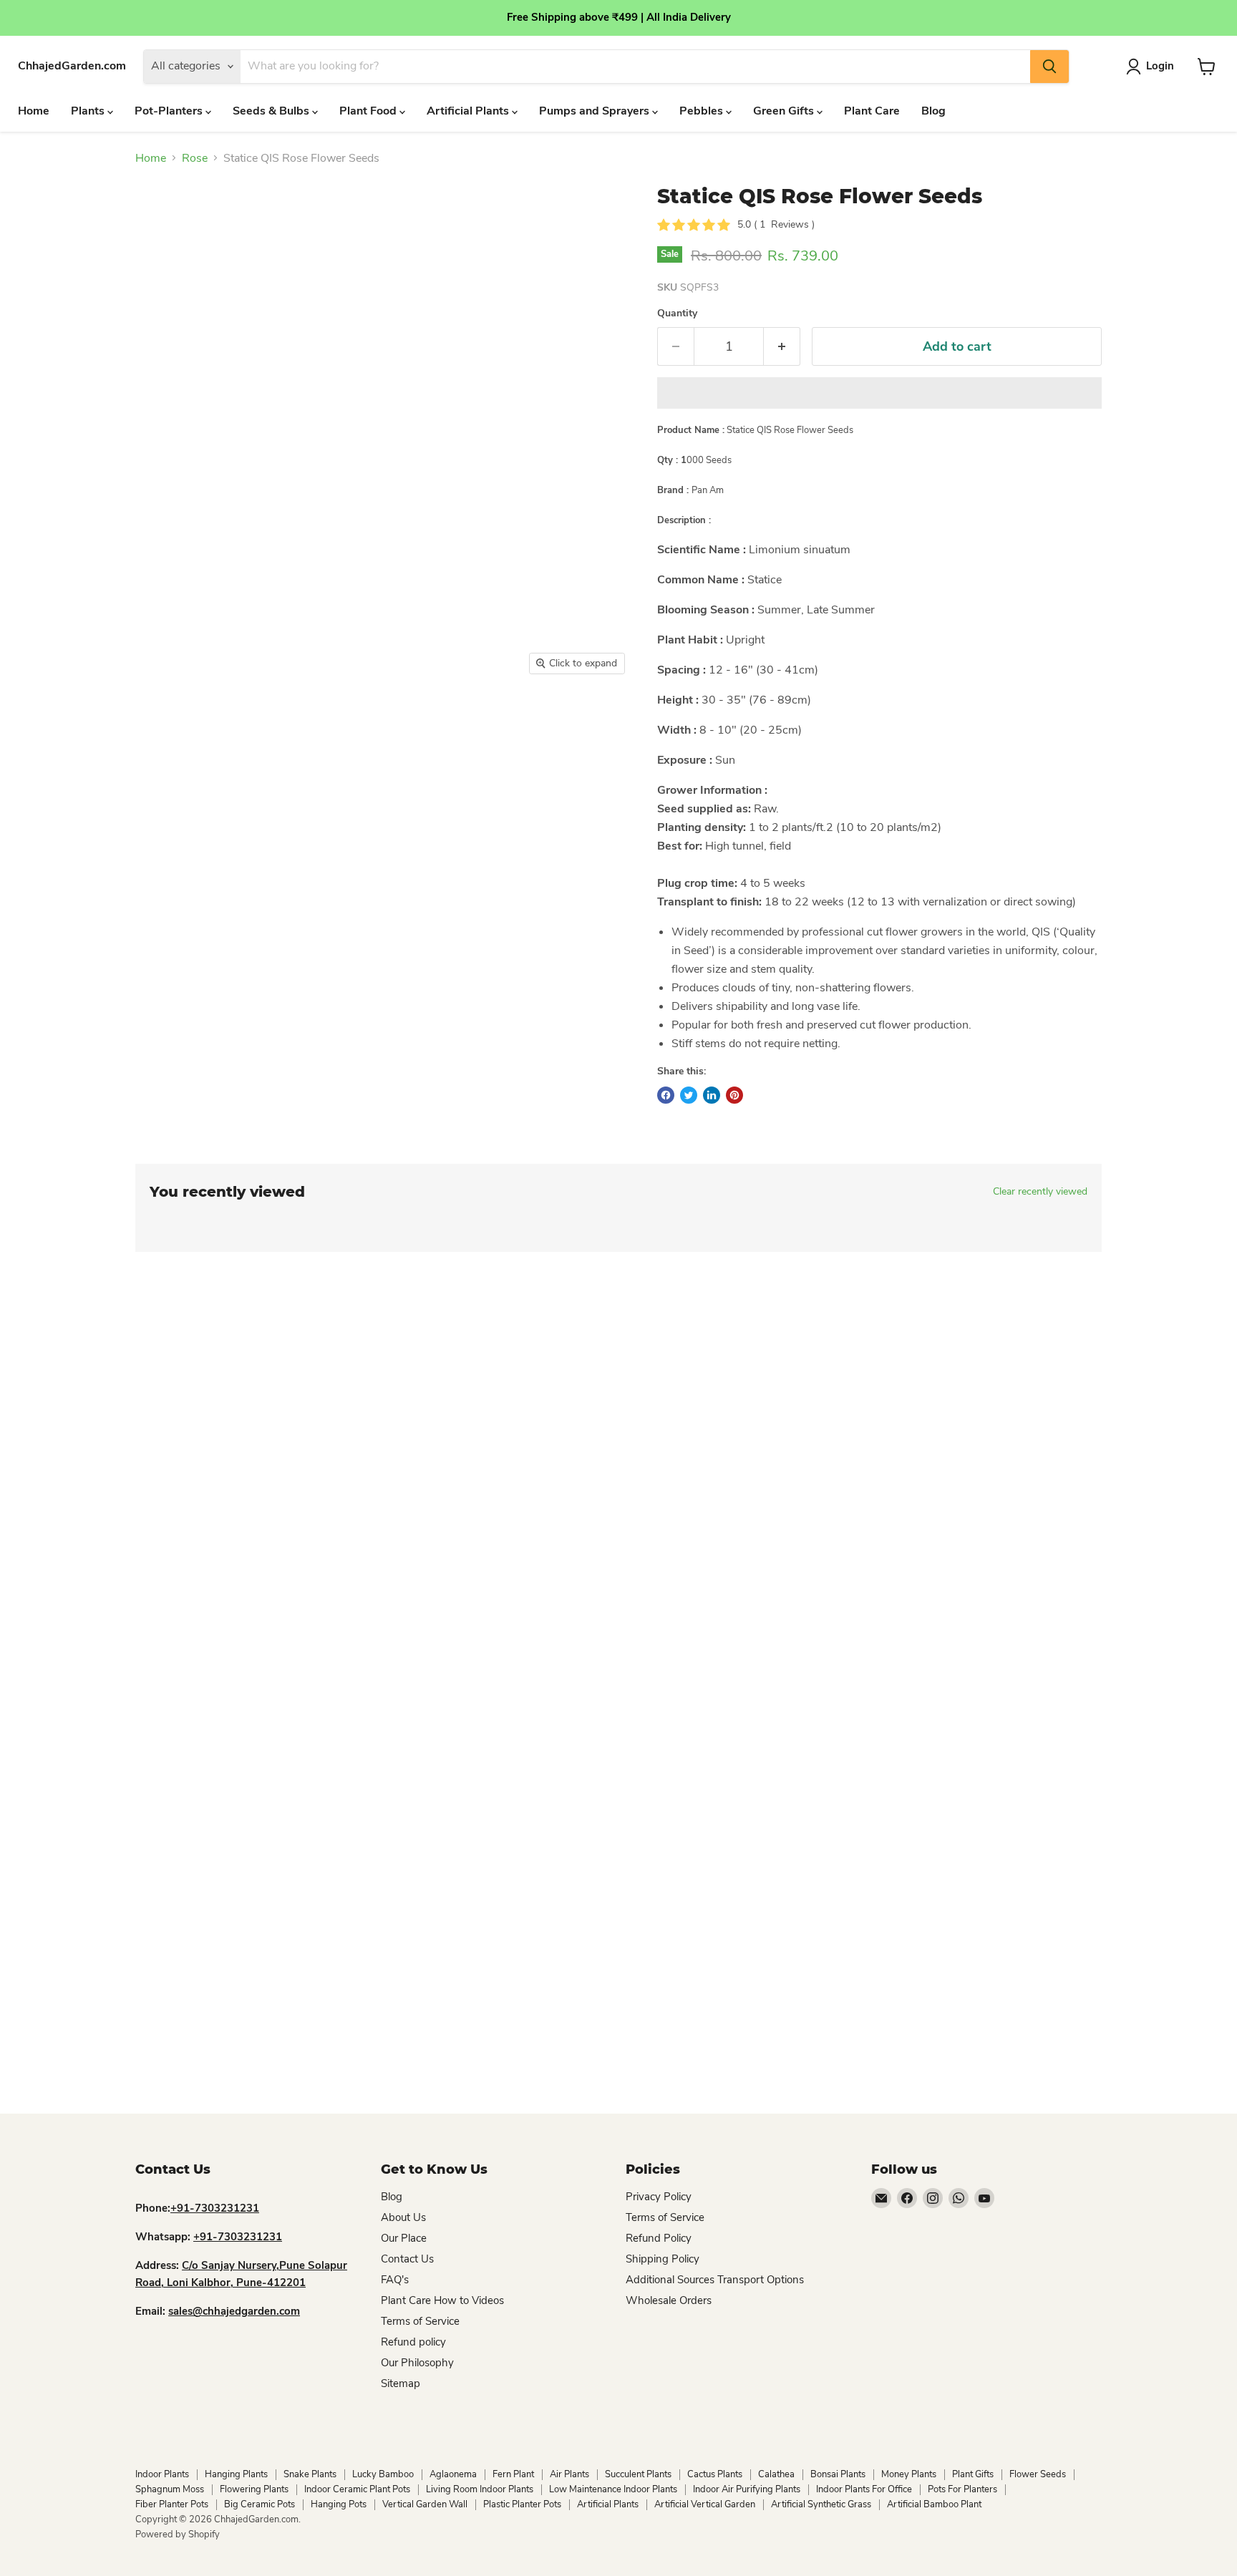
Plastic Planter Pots (522, 2504)
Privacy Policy (659, 2197)
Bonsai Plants (838, 2474)
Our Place (404, 2238)
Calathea (776, 2474)
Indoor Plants (162, 2474)
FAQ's (395, 2280)
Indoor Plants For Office (864, 2489)
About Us (403, 2217)
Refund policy (413, 2342)
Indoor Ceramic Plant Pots (357, 2489)
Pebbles (703, 111)
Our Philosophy (417, 2363)
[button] (879, 393)
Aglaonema (453, 2474)
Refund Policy (659, 2238)
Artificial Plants (469, 111)
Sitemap (401, 2383)
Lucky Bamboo (383, 2474)
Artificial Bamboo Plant (934, 2504)
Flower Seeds (1038, 2474)
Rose (195, 158)
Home (34, 111)
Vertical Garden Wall (425, 2504)
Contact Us (407, 2259)
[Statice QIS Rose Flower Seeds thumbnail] (162, 723)
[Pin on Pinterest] (734, 1095)
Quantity (677, 314)
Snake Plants (310, 2474)
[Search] (1049, 67)
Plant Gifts (973, 2474)
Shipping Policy (663, 2259)
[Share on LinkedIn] (712, 1095)
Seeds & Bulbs (272, 111)
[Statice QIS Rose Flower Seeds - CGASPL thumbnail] (223, 723)
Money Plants (909, 2474)
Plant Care (872, 111)
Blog (933, 111)
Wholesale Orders (669, 2300)
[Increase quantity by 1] (782, 347)
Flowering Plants (254, 2489)
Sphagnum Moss (170, 2489)
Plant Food (369, 111)
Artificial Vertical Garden (705, 2504)
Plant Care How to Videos (442, 2300)
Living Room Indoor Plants (480, 2489)
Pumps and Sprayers (596, 111)
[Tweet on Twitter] (689, 1095)
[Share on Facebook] (666, 1095)
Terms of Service (420, 2321)
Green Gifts (785, 111)
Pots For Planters (962, 2489)
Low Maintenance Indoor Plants (613, 2489)
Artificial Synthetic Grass (821, 2504)
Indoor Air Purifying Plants (747, 2489)
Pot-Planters (170, 111)
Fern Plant (513, 2474)
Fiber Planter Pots (172, 2504)
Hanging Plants (236, 2474)
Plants (89, 111)
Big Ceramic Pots (259, 2504)
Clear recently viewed (1040, 1192)
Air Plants (569, 2474)
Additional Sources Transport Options (715, 2280)
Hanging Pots (339, 2504)
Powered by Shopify (178, 2534)
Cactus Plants (715, 2474)
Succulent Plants (638, 2474)
